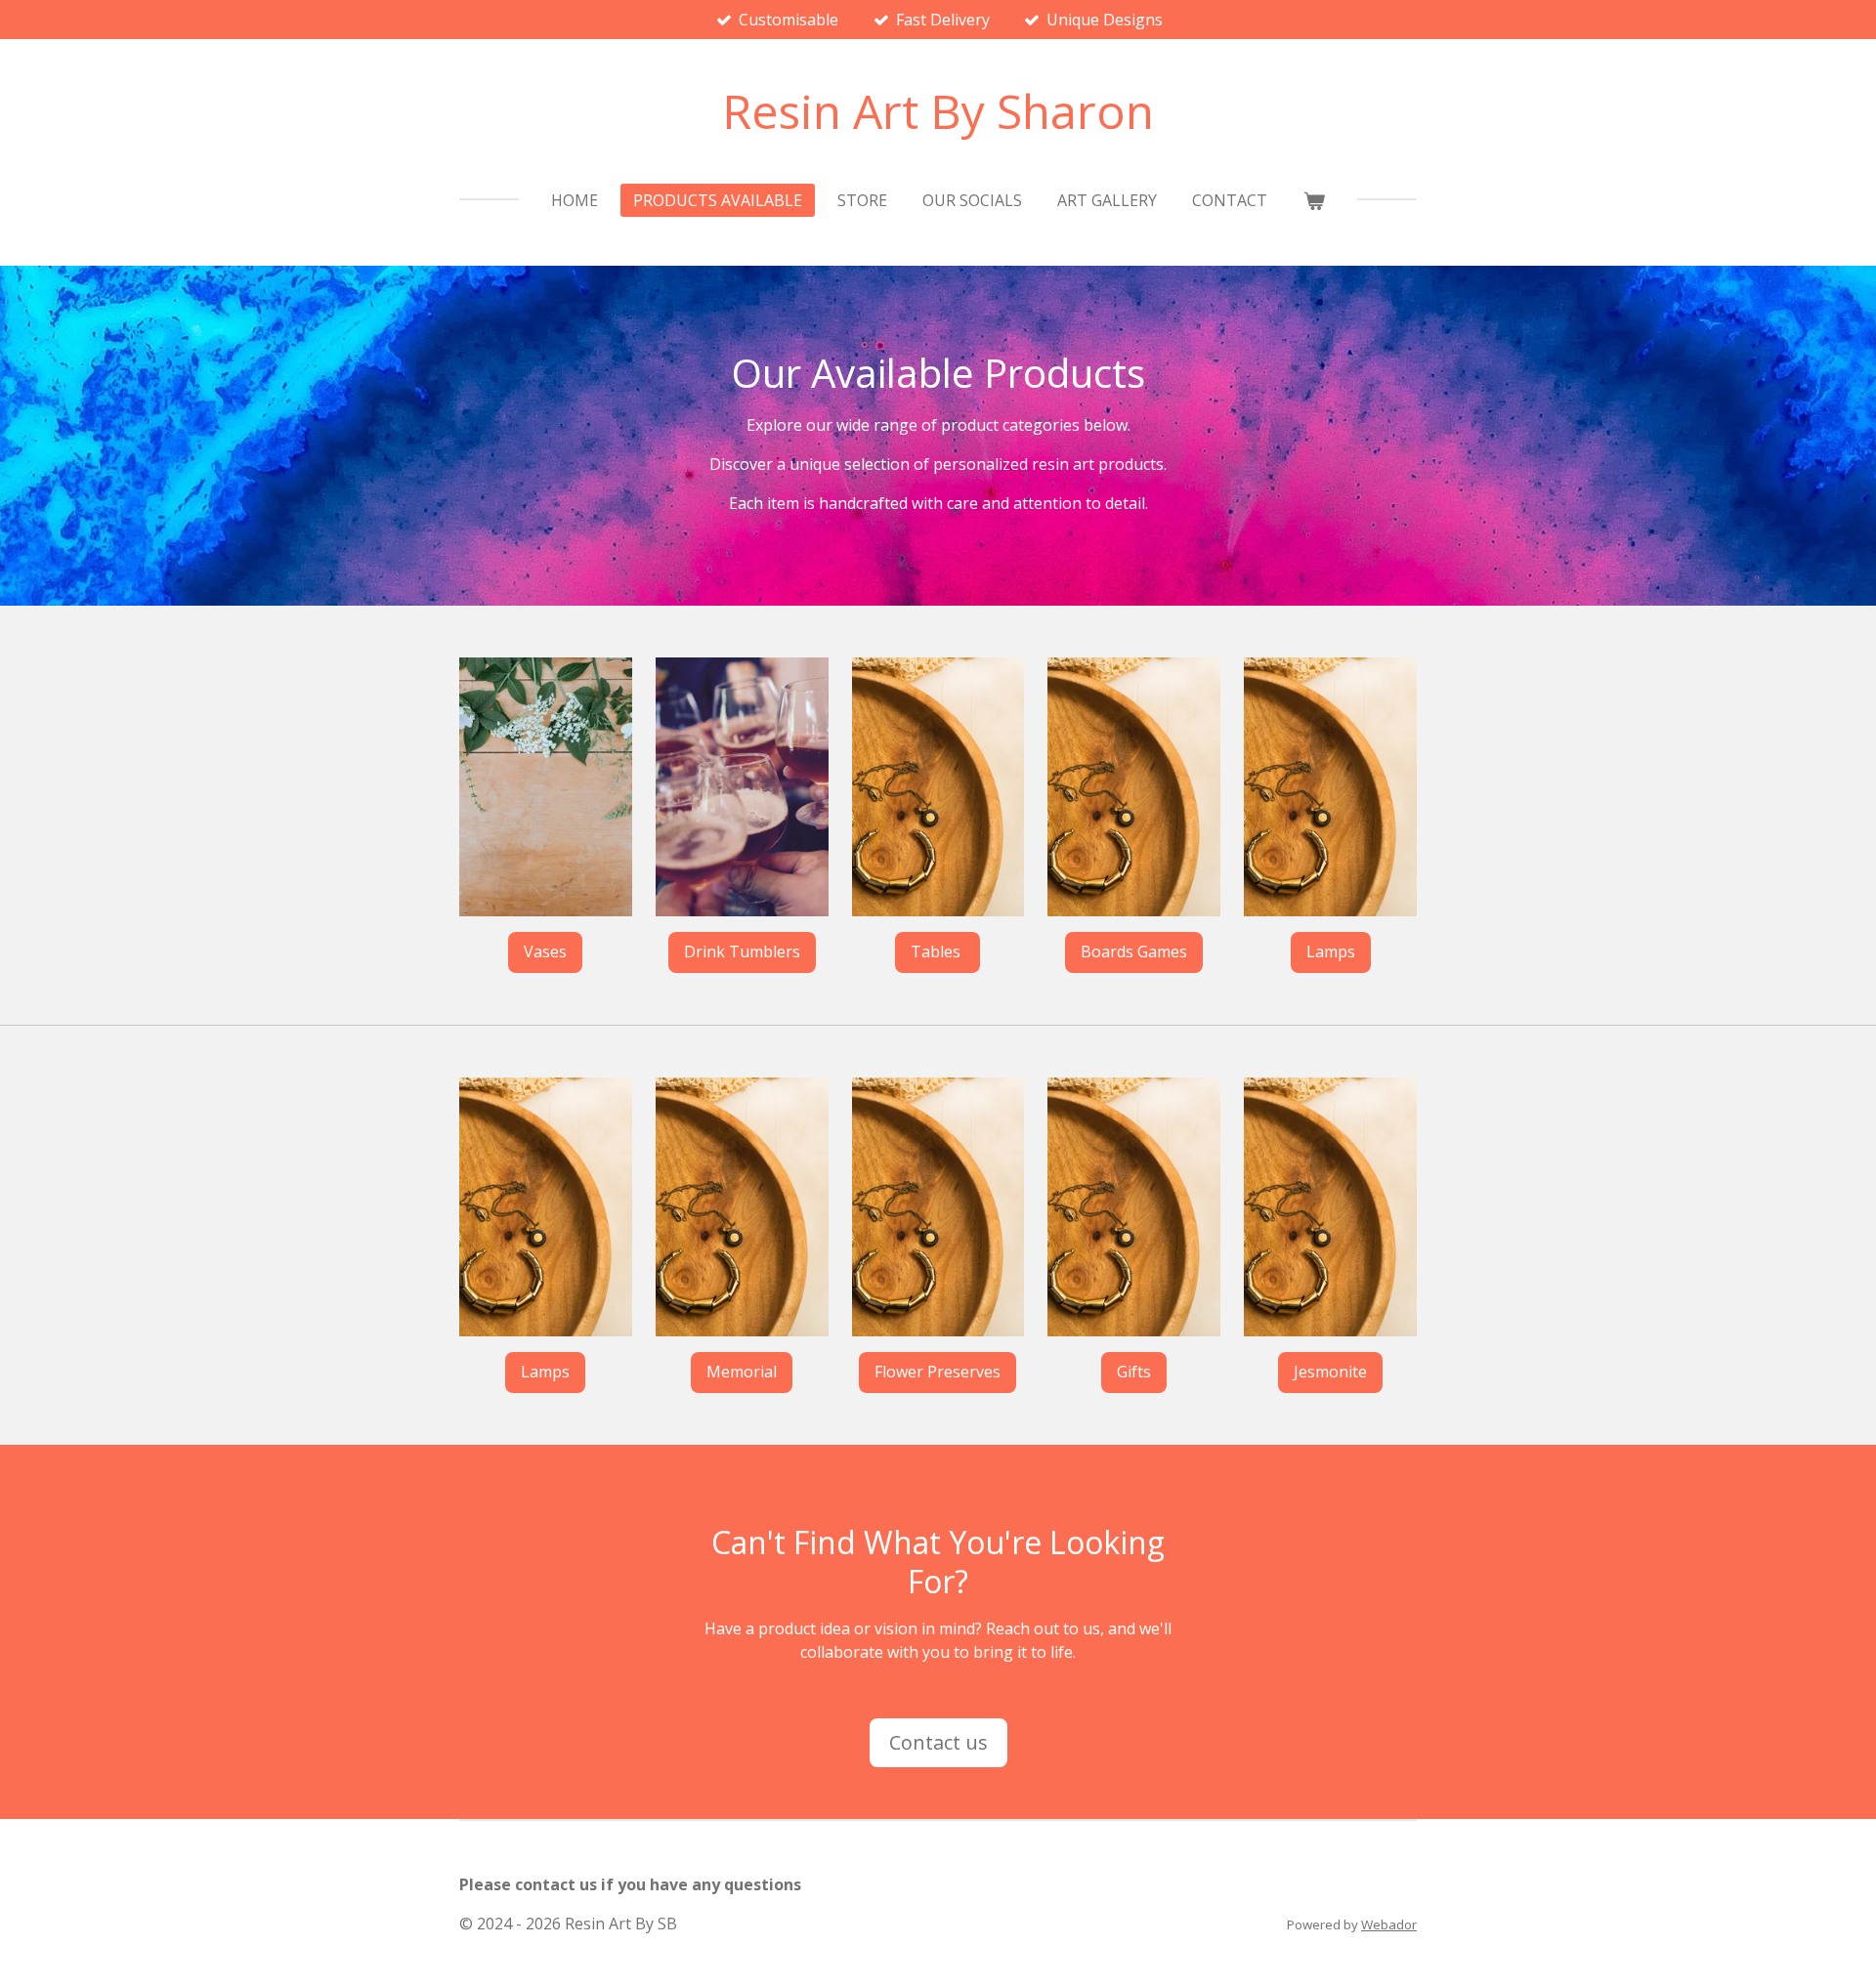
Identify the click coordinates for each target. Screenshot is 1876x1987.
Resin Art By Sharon (938, 111)
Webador (1389, 1924)
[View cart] (1313, 200)
